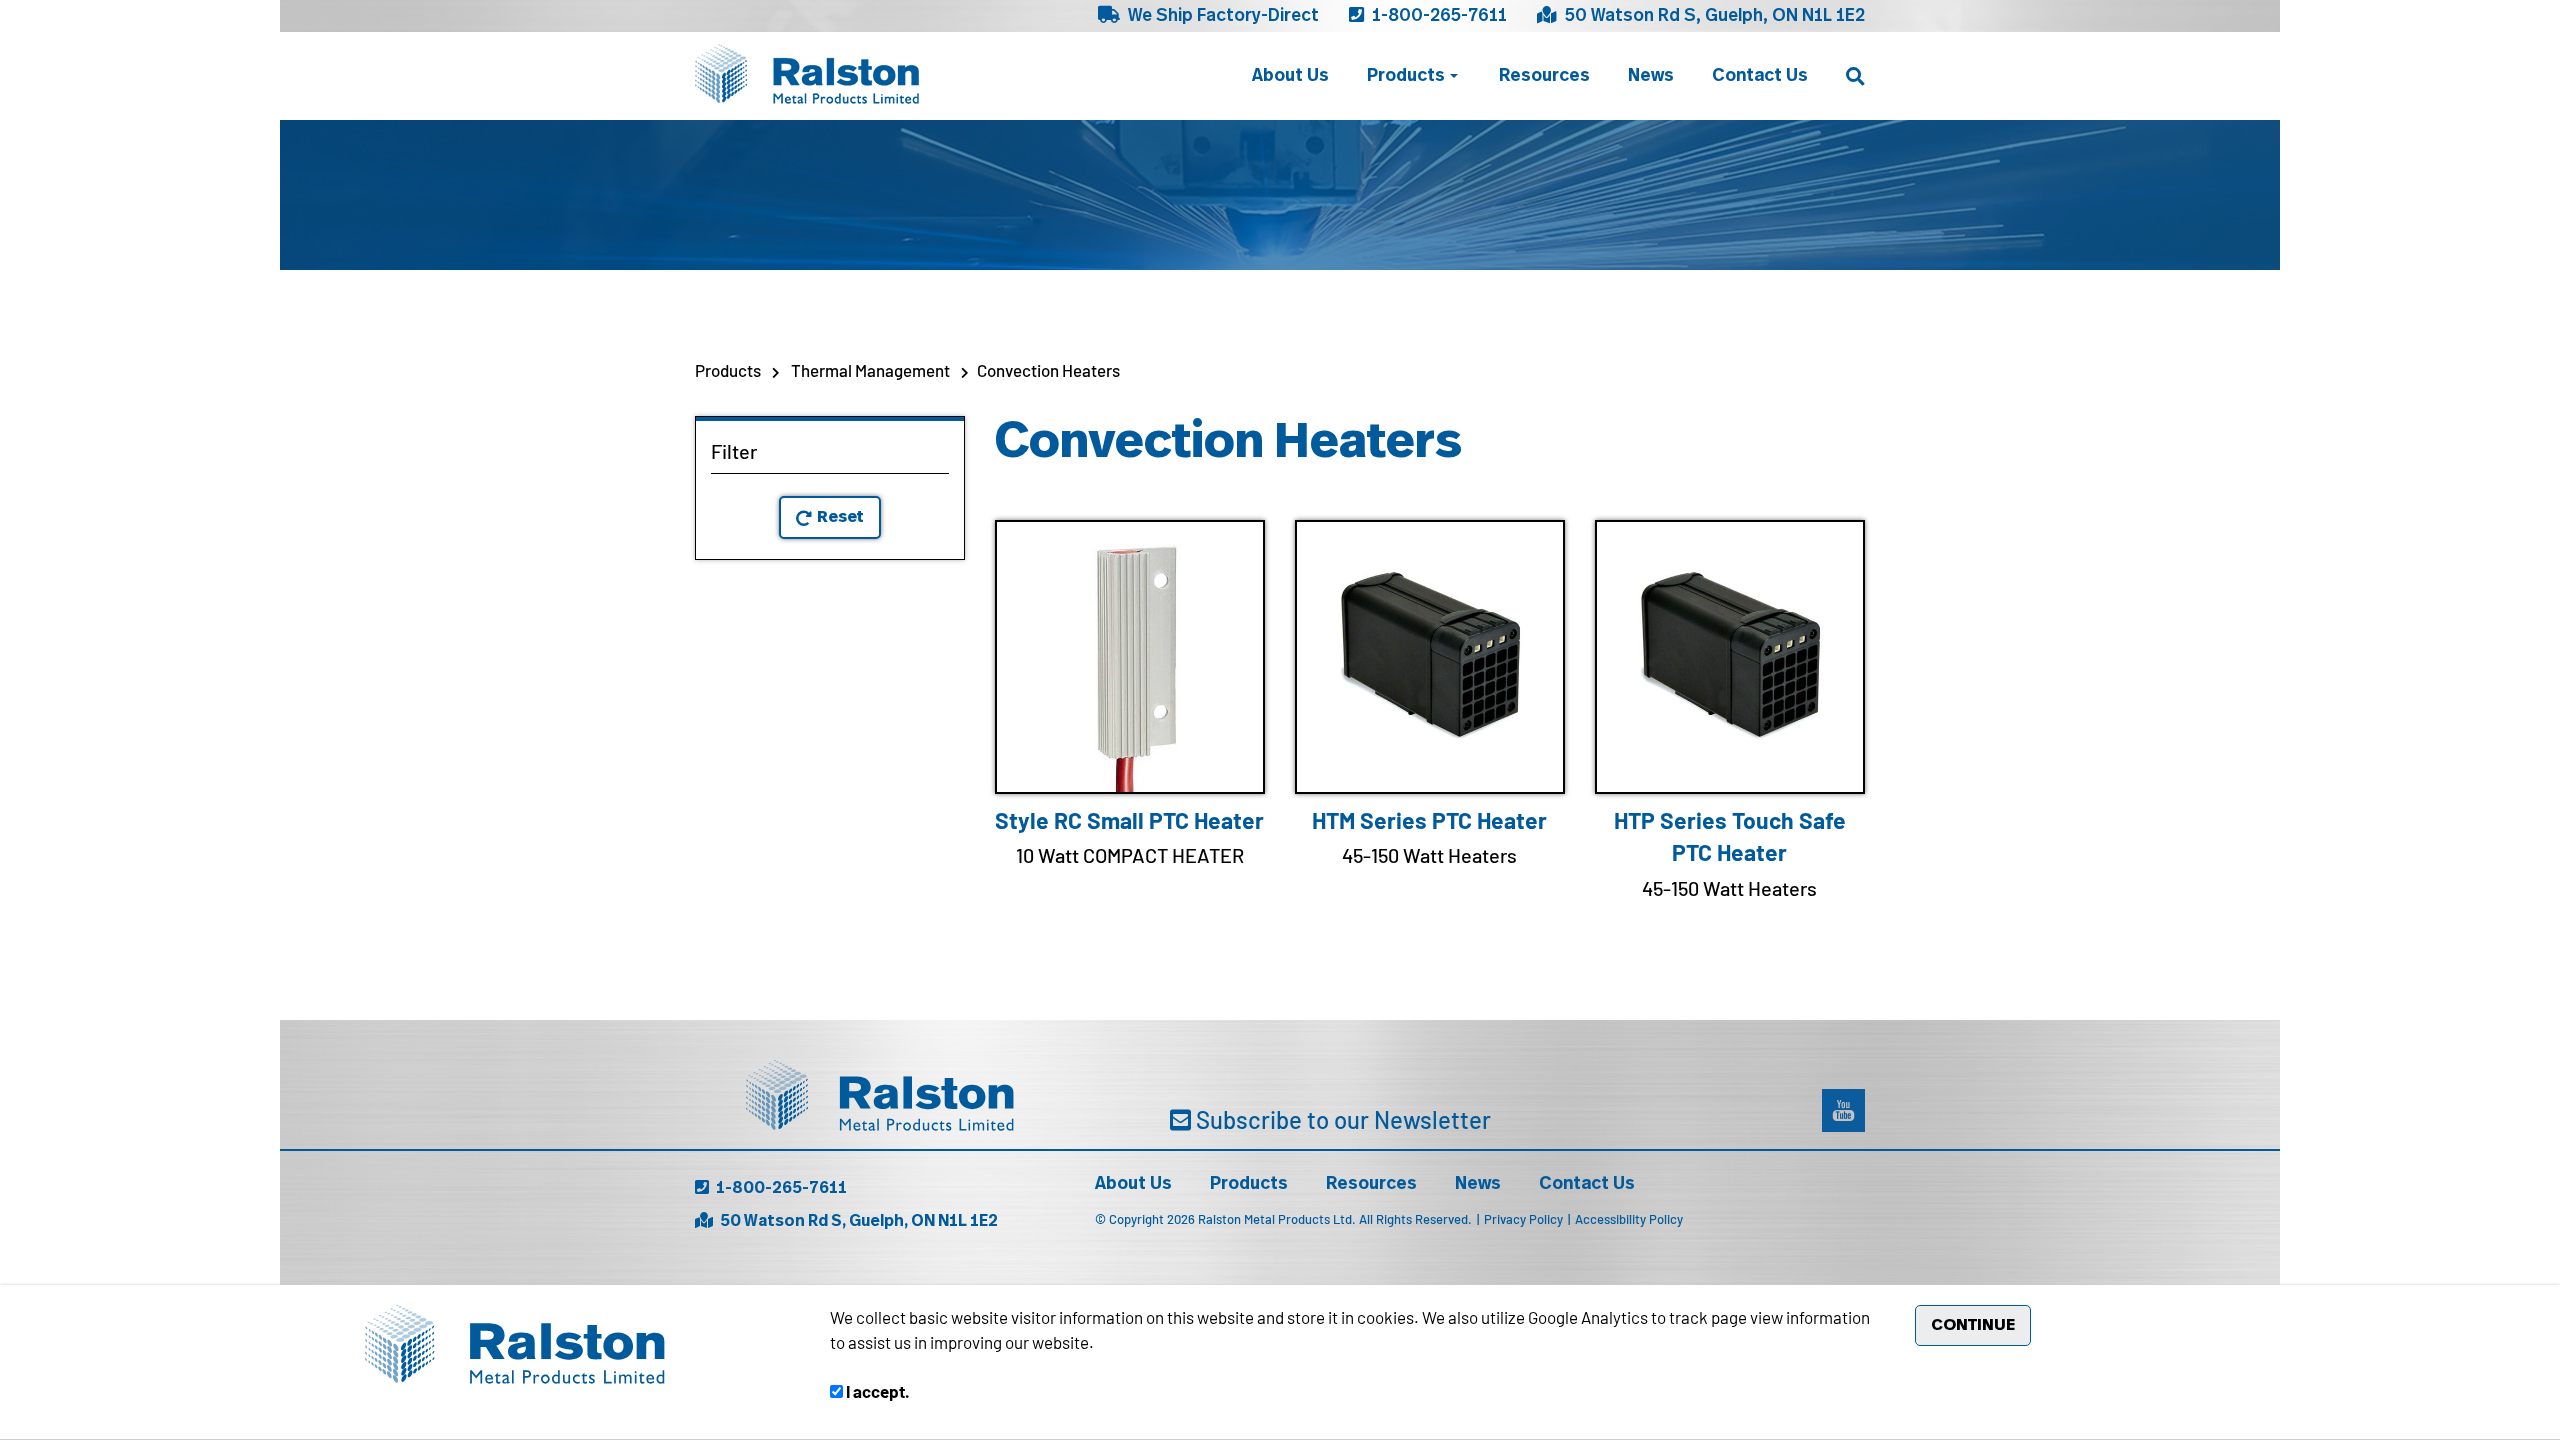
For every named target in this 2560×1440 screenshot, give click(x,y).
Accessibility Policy (1629, 1219)
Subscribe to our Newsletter (1341, 1120)
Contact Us (1760, 75)
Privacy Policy (1525, 1219)
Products (1406, 75)
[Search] (1855, 76)
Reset (840, 517)
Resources (1544, 75)
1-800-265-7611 (1437, 15)
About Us (1290, 75)
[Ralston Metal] (807, 74)
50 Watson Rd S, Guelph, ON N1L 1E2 (1713, 15)
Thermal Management (870, 370)
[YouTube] (1843, 1110)
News (1651, 75)
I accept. (876, 1391)
